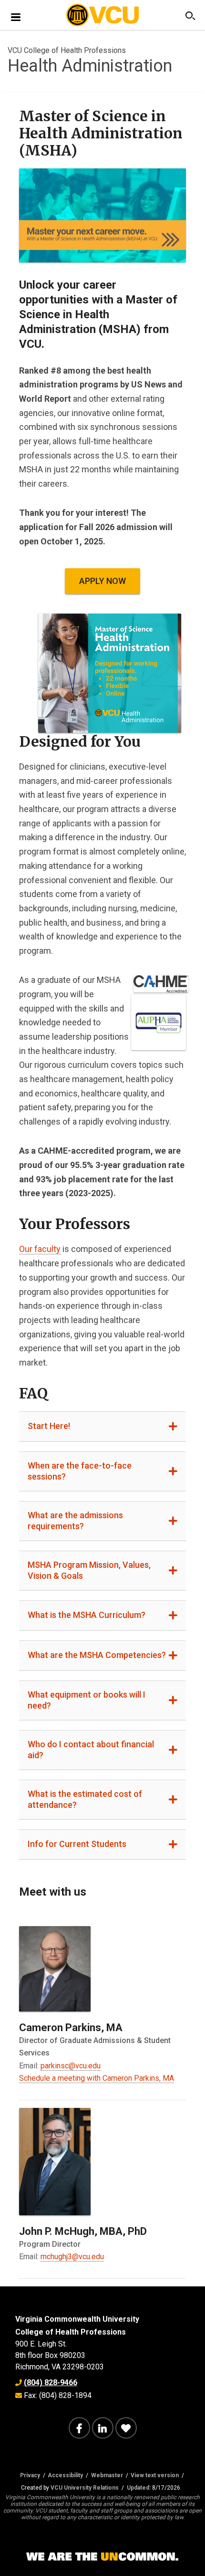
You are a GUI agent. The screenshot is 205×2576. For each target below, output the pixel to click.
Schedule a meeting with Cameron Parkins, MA (97, 2078)
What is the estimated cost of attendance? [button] (85, 1799)
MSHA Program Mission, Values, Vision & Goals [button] (89, 1570)
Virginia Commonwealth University (77, 2319)
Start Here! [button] (49, 1426)
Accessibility (65, 2475)
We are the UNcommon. (102, 2557)
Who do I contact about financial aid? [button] (91, 1750)
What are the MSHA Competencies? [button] (97, 1655)
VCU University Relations (85, 2488)
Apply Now (102, 581)
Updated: (139, 2488)
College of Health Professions (71, 2332)
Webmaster (107, 2475)
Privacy (30, 2475)
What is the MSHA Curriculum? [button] (87, 1615)
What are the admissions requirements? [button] (75, 1521)
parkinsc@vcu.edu (71, 2066)
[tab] (102, 1427)
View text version (155, 2475)
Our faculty (40, 1249)
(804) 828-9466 (51, 2383)
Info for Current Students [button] (77, 1844)
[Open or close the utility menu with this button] (189, 16)
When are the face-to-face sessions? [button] (80, 1471)
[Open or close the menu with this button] (16, 16)
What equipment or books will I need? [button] (87, 1700)
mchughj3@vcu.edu (72, 2257)
